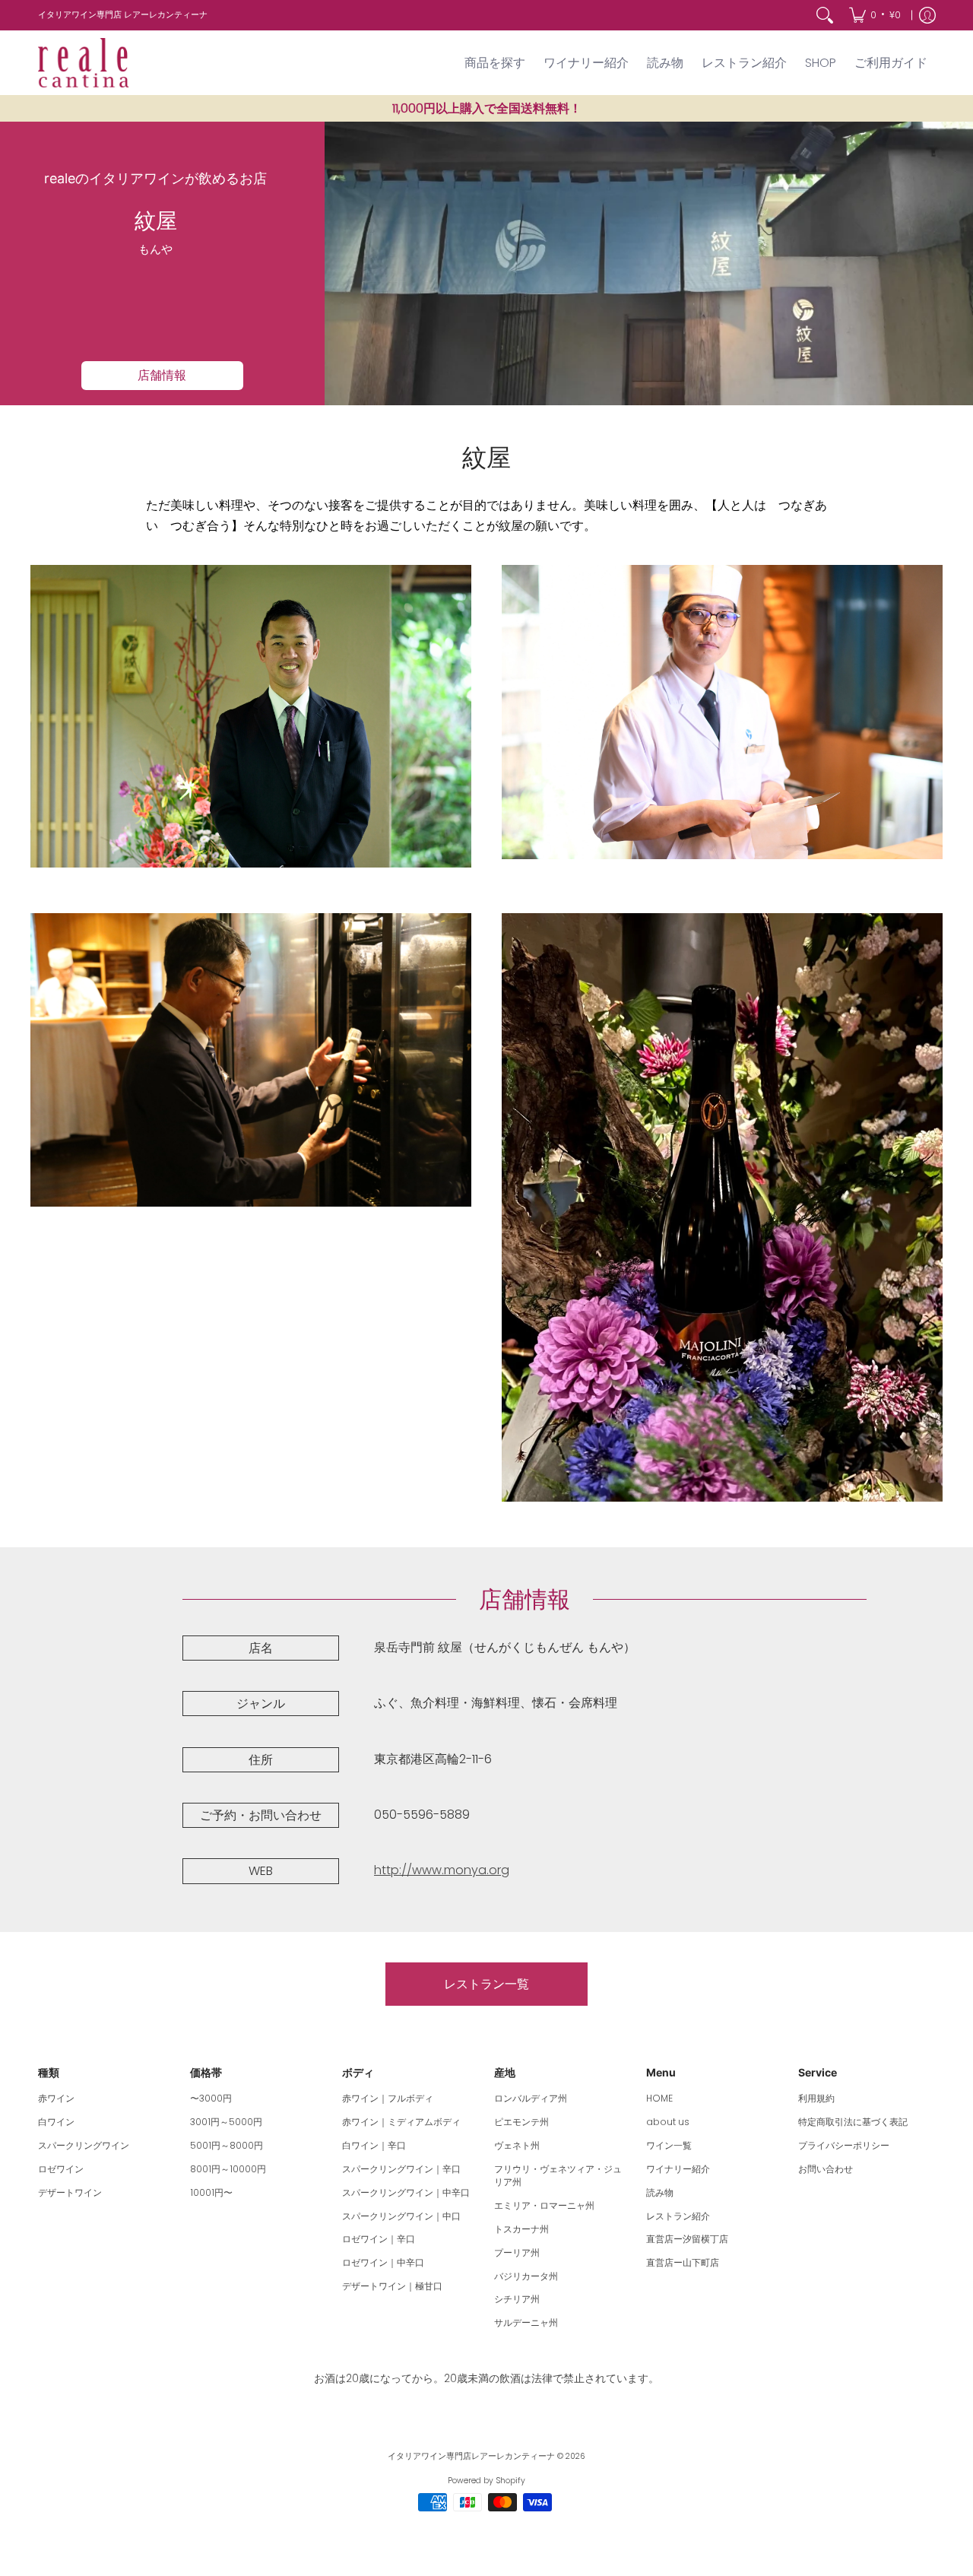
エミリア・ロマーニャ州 (544, 2205)
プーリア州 (517, 2252)
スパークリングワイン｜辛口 (401, 2169)
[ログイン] (927, 15)
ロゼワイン (61, 2169)
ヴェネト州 (517, 2145)
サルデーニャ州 (526, 2322)
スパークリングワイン (84, 2145)
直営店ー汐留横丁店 (687, 2239)
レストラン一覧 (486, 1984)
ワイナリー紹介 (678, 2169)
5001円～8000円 (227, 2145)
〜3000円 (211, 2098)
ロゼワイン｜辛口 (379, 2239)
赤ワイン (56, 2098)
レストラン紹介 (678, 2216)
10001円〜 (211, 2192)
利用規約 (816, 2098)
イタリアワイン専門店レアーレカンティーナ (471, 2456)
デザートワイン (70, 2192)
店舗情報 (162, 375)
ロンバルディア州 (531, 2098)
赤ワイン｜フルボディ (388, 2098)
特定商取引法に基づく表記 (853, 2122)
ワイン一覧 (669, 2145)
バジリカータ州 (526, 2276)
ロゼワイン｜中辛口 (383, 2262)
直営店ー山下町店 (683, 2262)
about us (668, 2122)
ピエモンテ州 (521, 2122)
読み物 (660, 2192)
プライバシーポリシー (844, 2145)
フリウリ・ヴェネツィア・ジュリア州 (558, 2176)
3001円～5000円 (226, 2122)
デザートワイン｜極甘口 (392, 2286)
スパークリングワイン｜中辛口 (406, 2192)
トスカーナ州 (521, 2229)
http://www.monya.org (442, 1870)
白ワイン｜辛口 (374, 2145)
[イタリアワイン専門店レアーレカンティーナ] (84, 63)
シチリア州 (517, 2299)
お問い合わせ (826, 2169)
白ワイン (56, 2122)
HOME (659, 2098)
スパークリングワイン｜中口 (401, 2216)
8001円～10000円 (228, 2169)
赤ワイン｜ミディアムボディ (401, 2122)
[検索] (825, 15)
